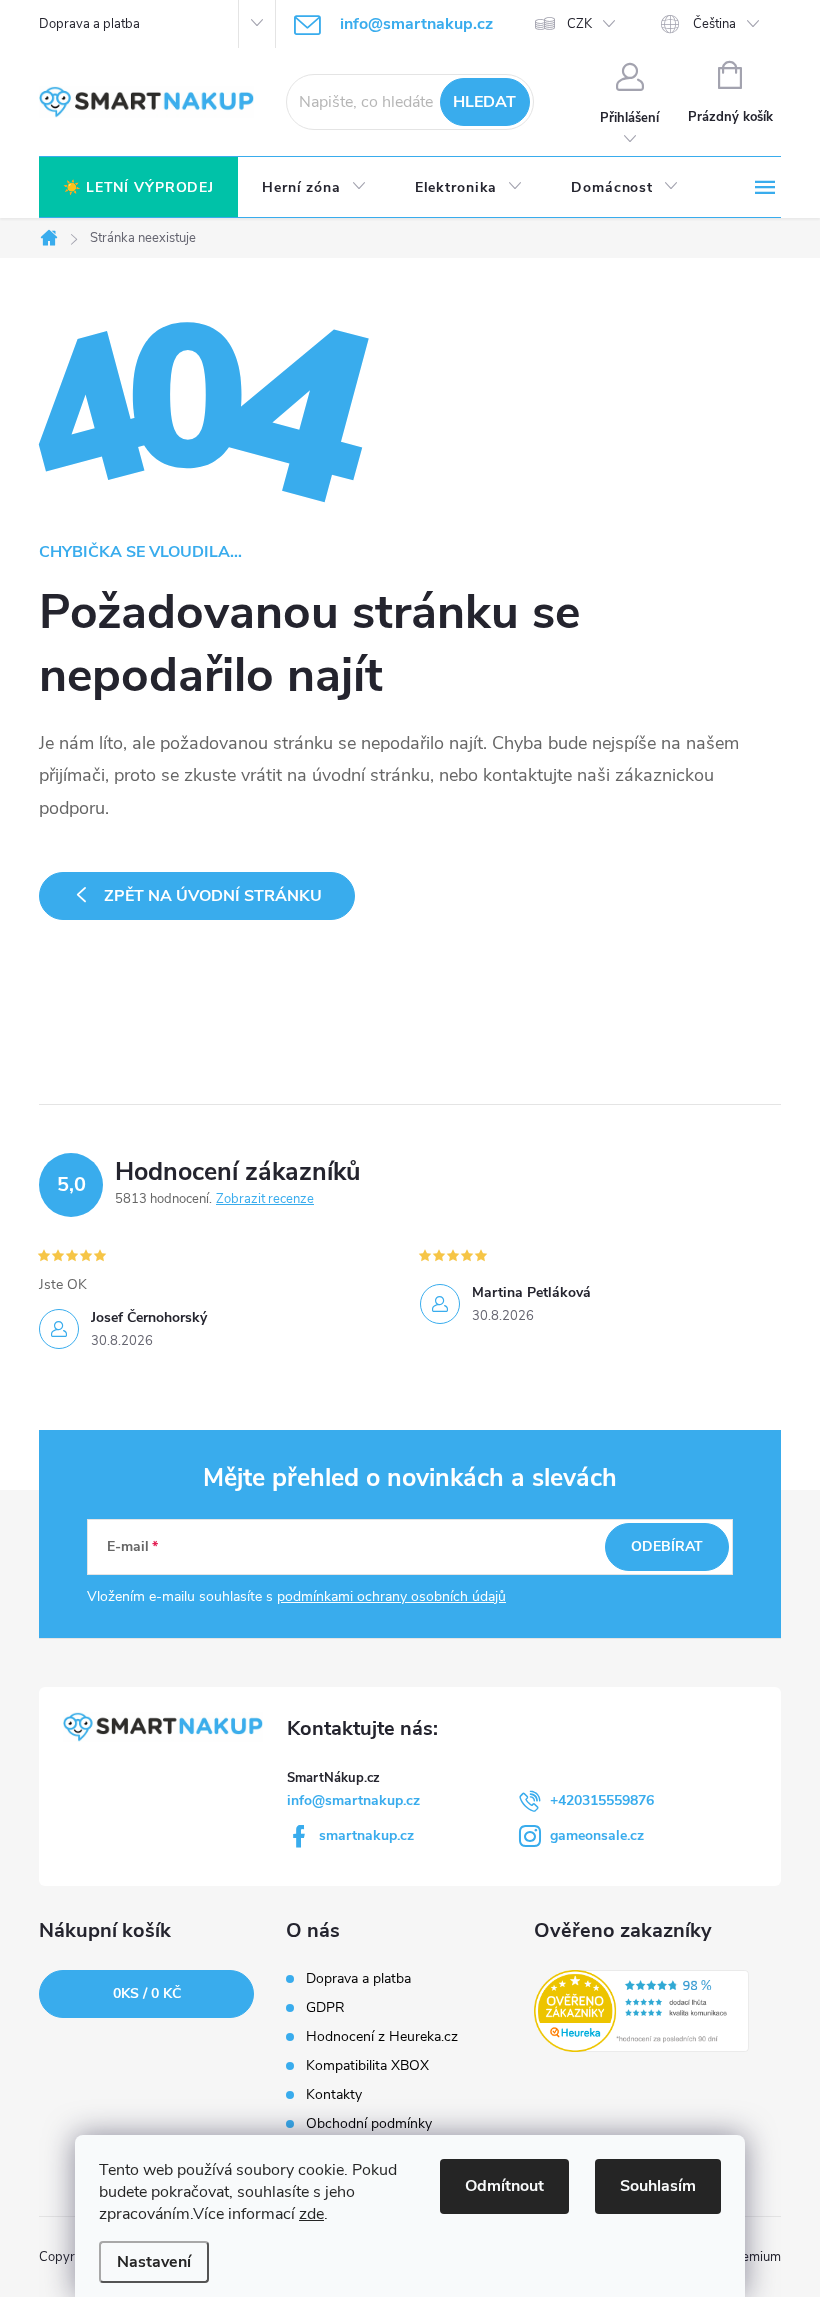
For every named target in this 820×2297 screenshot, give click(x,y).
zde (311, 2214)
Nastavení (154, 2262)
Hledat (484, 102)
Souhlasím (658, 2186)
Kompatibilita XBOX (367, 2066)
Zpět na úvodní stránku (213, 896)
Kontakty (334, 2095)
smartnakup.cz (366, 1835)
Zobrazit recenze (265, 1199)
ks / (147, 1993)
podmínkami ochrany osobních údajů (391, 1596)
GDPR (325, 2008)
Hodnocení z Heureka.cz (382, 2037)
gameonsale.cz (597, 1835)
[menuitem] (138, 188)
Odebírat (667, 1546)
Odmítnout (504, 2186)
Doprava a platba (89, 24)
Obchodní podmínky (369, 2124)
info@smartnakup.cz (353, 1800)
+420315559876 (602, 1800)
